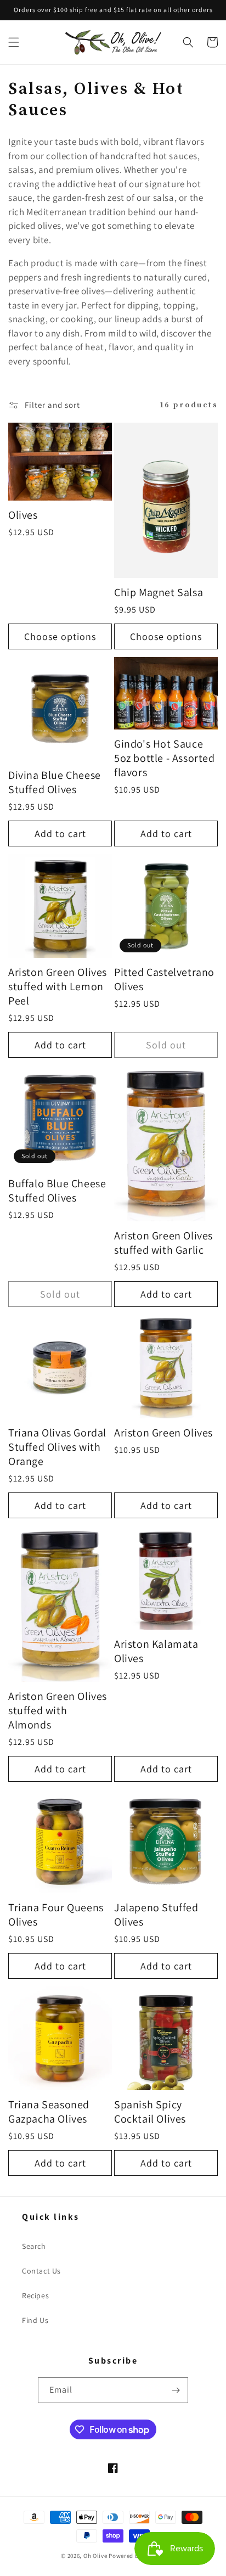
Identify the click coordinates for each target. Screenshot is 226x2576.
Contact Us (41, 2271)
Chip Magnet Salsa (159, 592)
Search (34, 2246)
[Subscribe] (176, 2390)
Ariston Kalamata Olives (156, 1651)
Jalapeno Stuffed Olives (156, 1915)
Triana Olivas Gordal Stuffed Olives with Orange (57, 1447)
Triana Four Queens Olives (56, 1915)
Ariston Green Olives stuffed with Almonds (58, 1710)
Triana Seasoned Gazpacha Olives (49, 2112)
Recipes (35, 2296)
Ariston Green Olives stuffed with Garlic (163, 1243)
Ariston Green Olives (163, 1433)
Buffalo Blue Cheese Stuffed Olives (57, 1191)
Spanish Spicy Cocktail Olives (150, 2112)
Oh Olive (95, 2556)
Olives (23, 515)
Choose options (60, 636)
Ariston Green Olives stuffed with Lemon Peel (58, 986)
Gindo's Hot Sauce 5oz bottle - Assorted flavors (165, 758)
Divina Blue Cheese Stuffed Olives (55, 782)
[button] (14, 42)
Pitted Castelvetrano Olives (164, 979)
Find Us (35, 2320)
